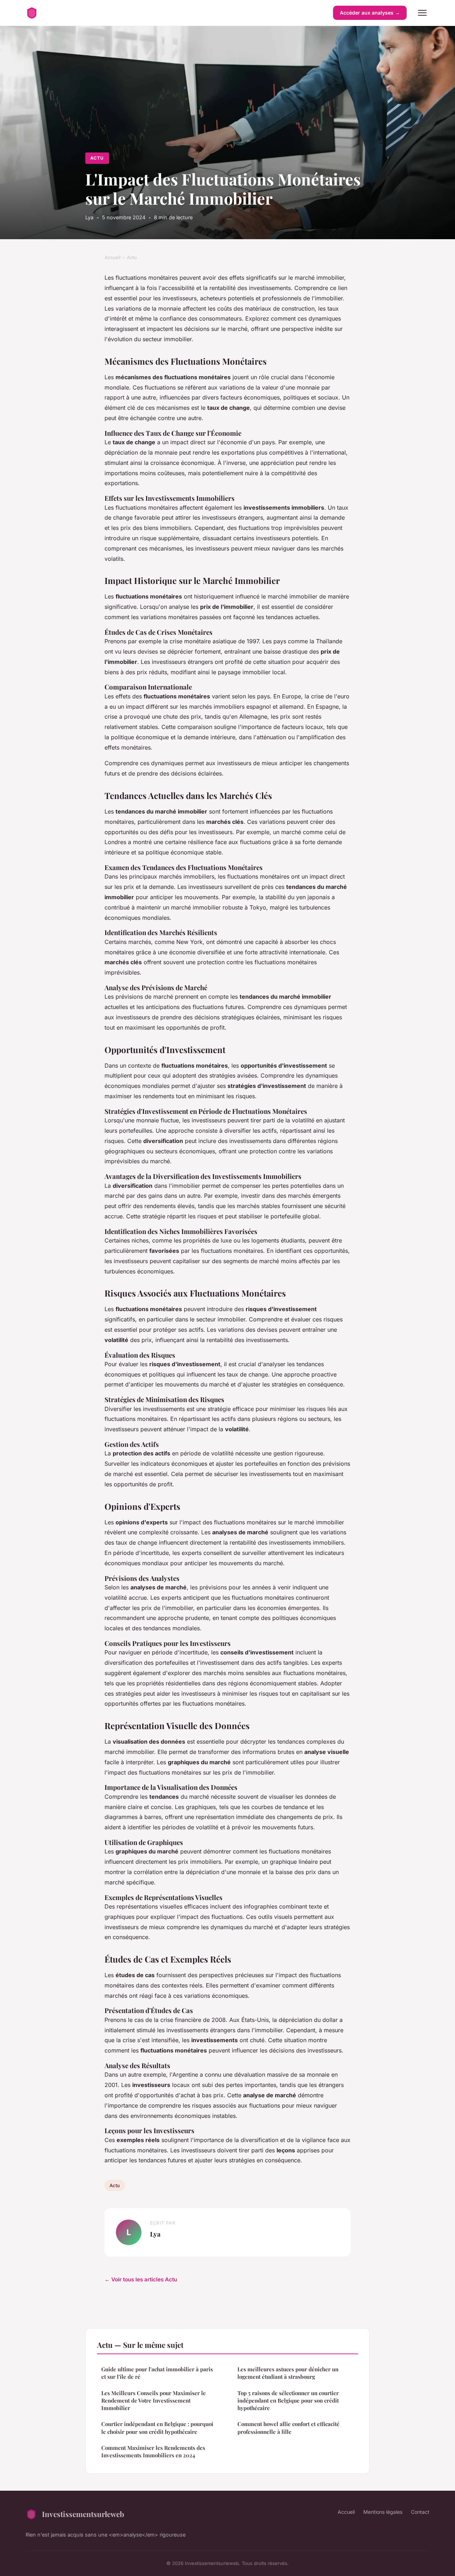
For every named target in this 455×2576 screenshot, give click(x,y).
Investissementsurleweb (83, 2514)
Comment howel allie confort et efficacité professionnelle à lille (288, 2428)
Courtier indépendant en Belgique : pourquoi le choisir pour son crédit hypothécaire (157, 2428)
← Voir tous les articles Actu (141, 2279)
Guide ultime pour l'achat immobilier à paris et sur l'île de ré (157, 2373)
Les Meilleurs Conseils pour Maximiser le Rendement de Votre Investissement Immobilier (154, 2401)
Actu (97, 158)
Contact (420, 2512)
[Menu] (422, 13)
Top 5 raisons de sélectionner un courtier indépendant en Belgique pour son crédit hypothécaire (288, 2401)
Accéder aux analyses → (370, 13)
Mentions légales (383, 2512)
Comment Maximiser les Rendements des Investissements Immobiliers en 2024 (153, 2451)
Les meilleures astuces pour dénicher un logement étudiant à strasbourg (288, 2373)
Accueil (113, 257)
